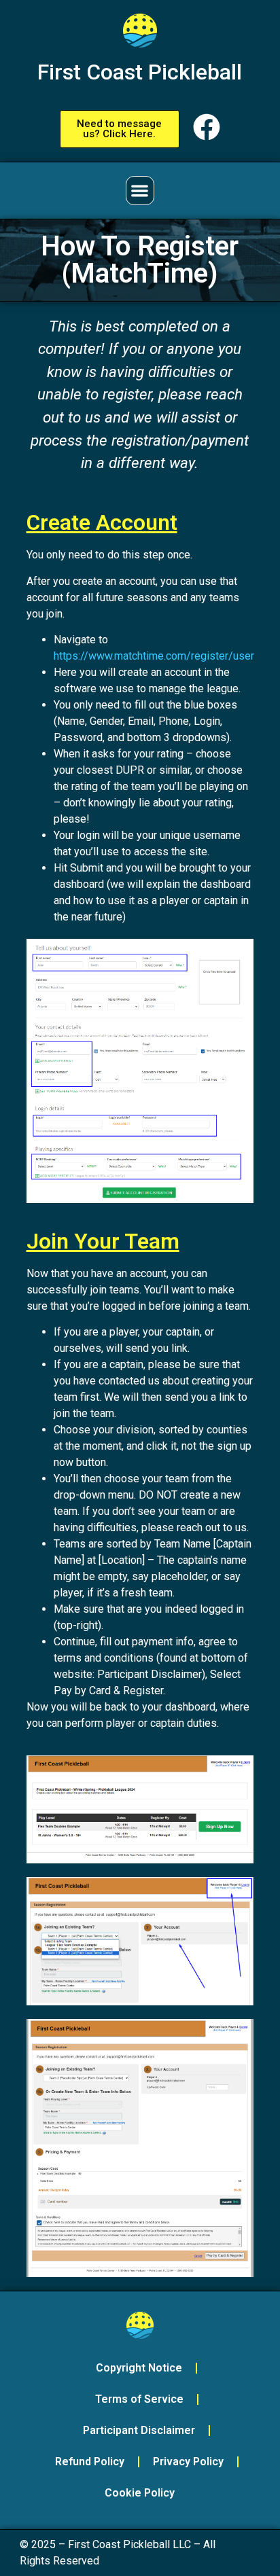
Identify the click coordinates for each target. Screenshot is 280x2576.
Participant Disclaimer (139, 2430)
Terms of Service (139, 2399)
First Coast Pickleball (140, 72)
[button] (140, 191)
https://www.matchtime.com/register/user (154, 656)
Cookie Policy (140, 2493)
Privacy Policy (188, 2462)
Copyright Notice (139, 2368)
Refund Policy (90, 2462)
